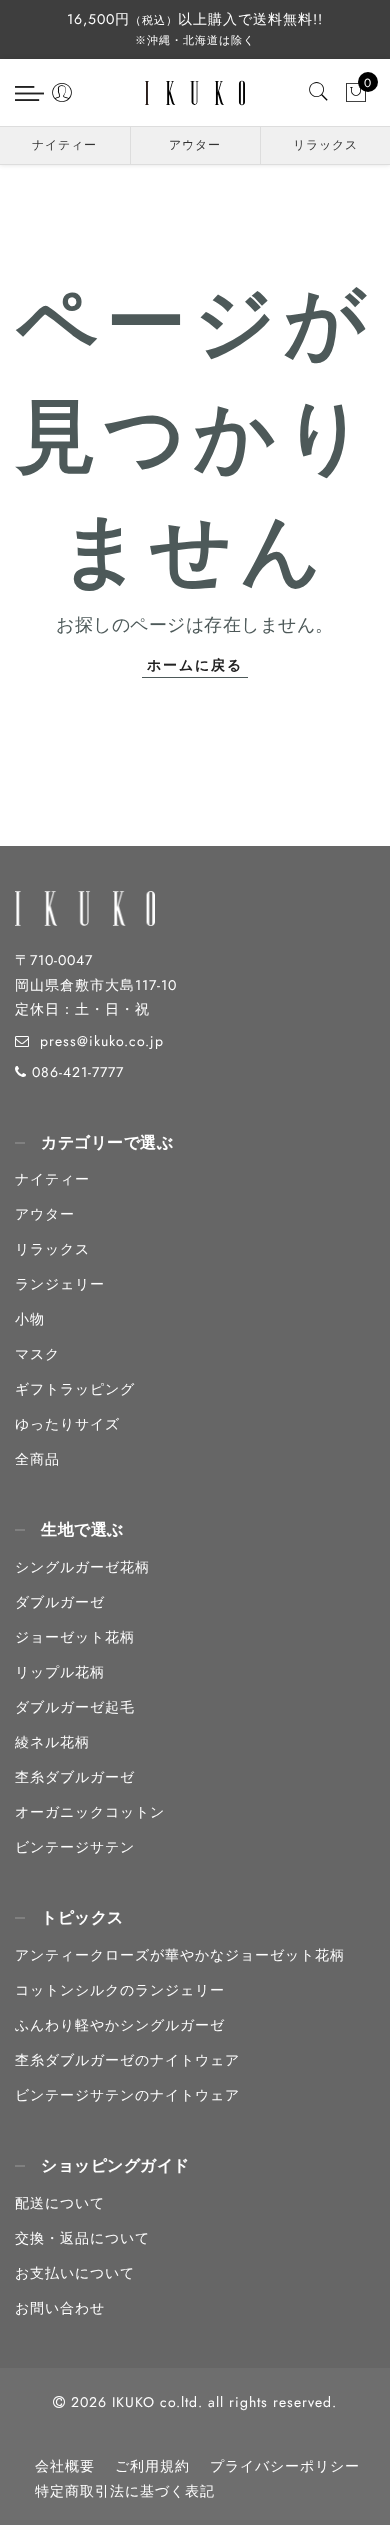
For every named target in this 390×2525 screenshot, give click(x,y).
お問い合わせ (60, 2308)
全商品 (37, 1459)
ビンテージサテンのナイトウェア (127, 2095)
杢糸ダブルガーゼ (75, 1777)
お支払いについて (75, 2273)
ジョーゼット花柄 (75, 1637)
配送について (60, 2203)
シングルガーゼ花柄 (82, 1567)
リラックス (325, 145)
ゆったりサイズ (67, 1424)
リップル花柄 (60, 1672)
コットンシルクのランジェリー (120, 1990)
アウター (195, 145)
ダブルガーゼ (60, 1602)
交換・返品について (82, 2238)
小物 (30, 1319)
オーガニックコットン (90, 1812)
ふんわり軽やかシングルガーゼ (120, 2025)
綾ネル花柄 (52, 1742)
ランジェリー (60, 1284)
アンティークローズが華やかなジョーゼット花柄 (180, 1955)
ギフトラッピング (75, 1389)
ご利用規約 (152, 2466)
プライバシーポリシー (285, 2466)
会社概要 (65, 2466)
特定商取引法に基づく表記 (125, 2491)
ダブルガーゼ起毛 (75, 1707)
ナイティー (64, 145)
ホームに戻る (195, 665)
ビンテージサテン (75, 1847)
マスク (37, 1354)
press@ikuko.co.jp (102, 1041)
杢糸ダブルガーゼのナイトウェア (127, 2060)
